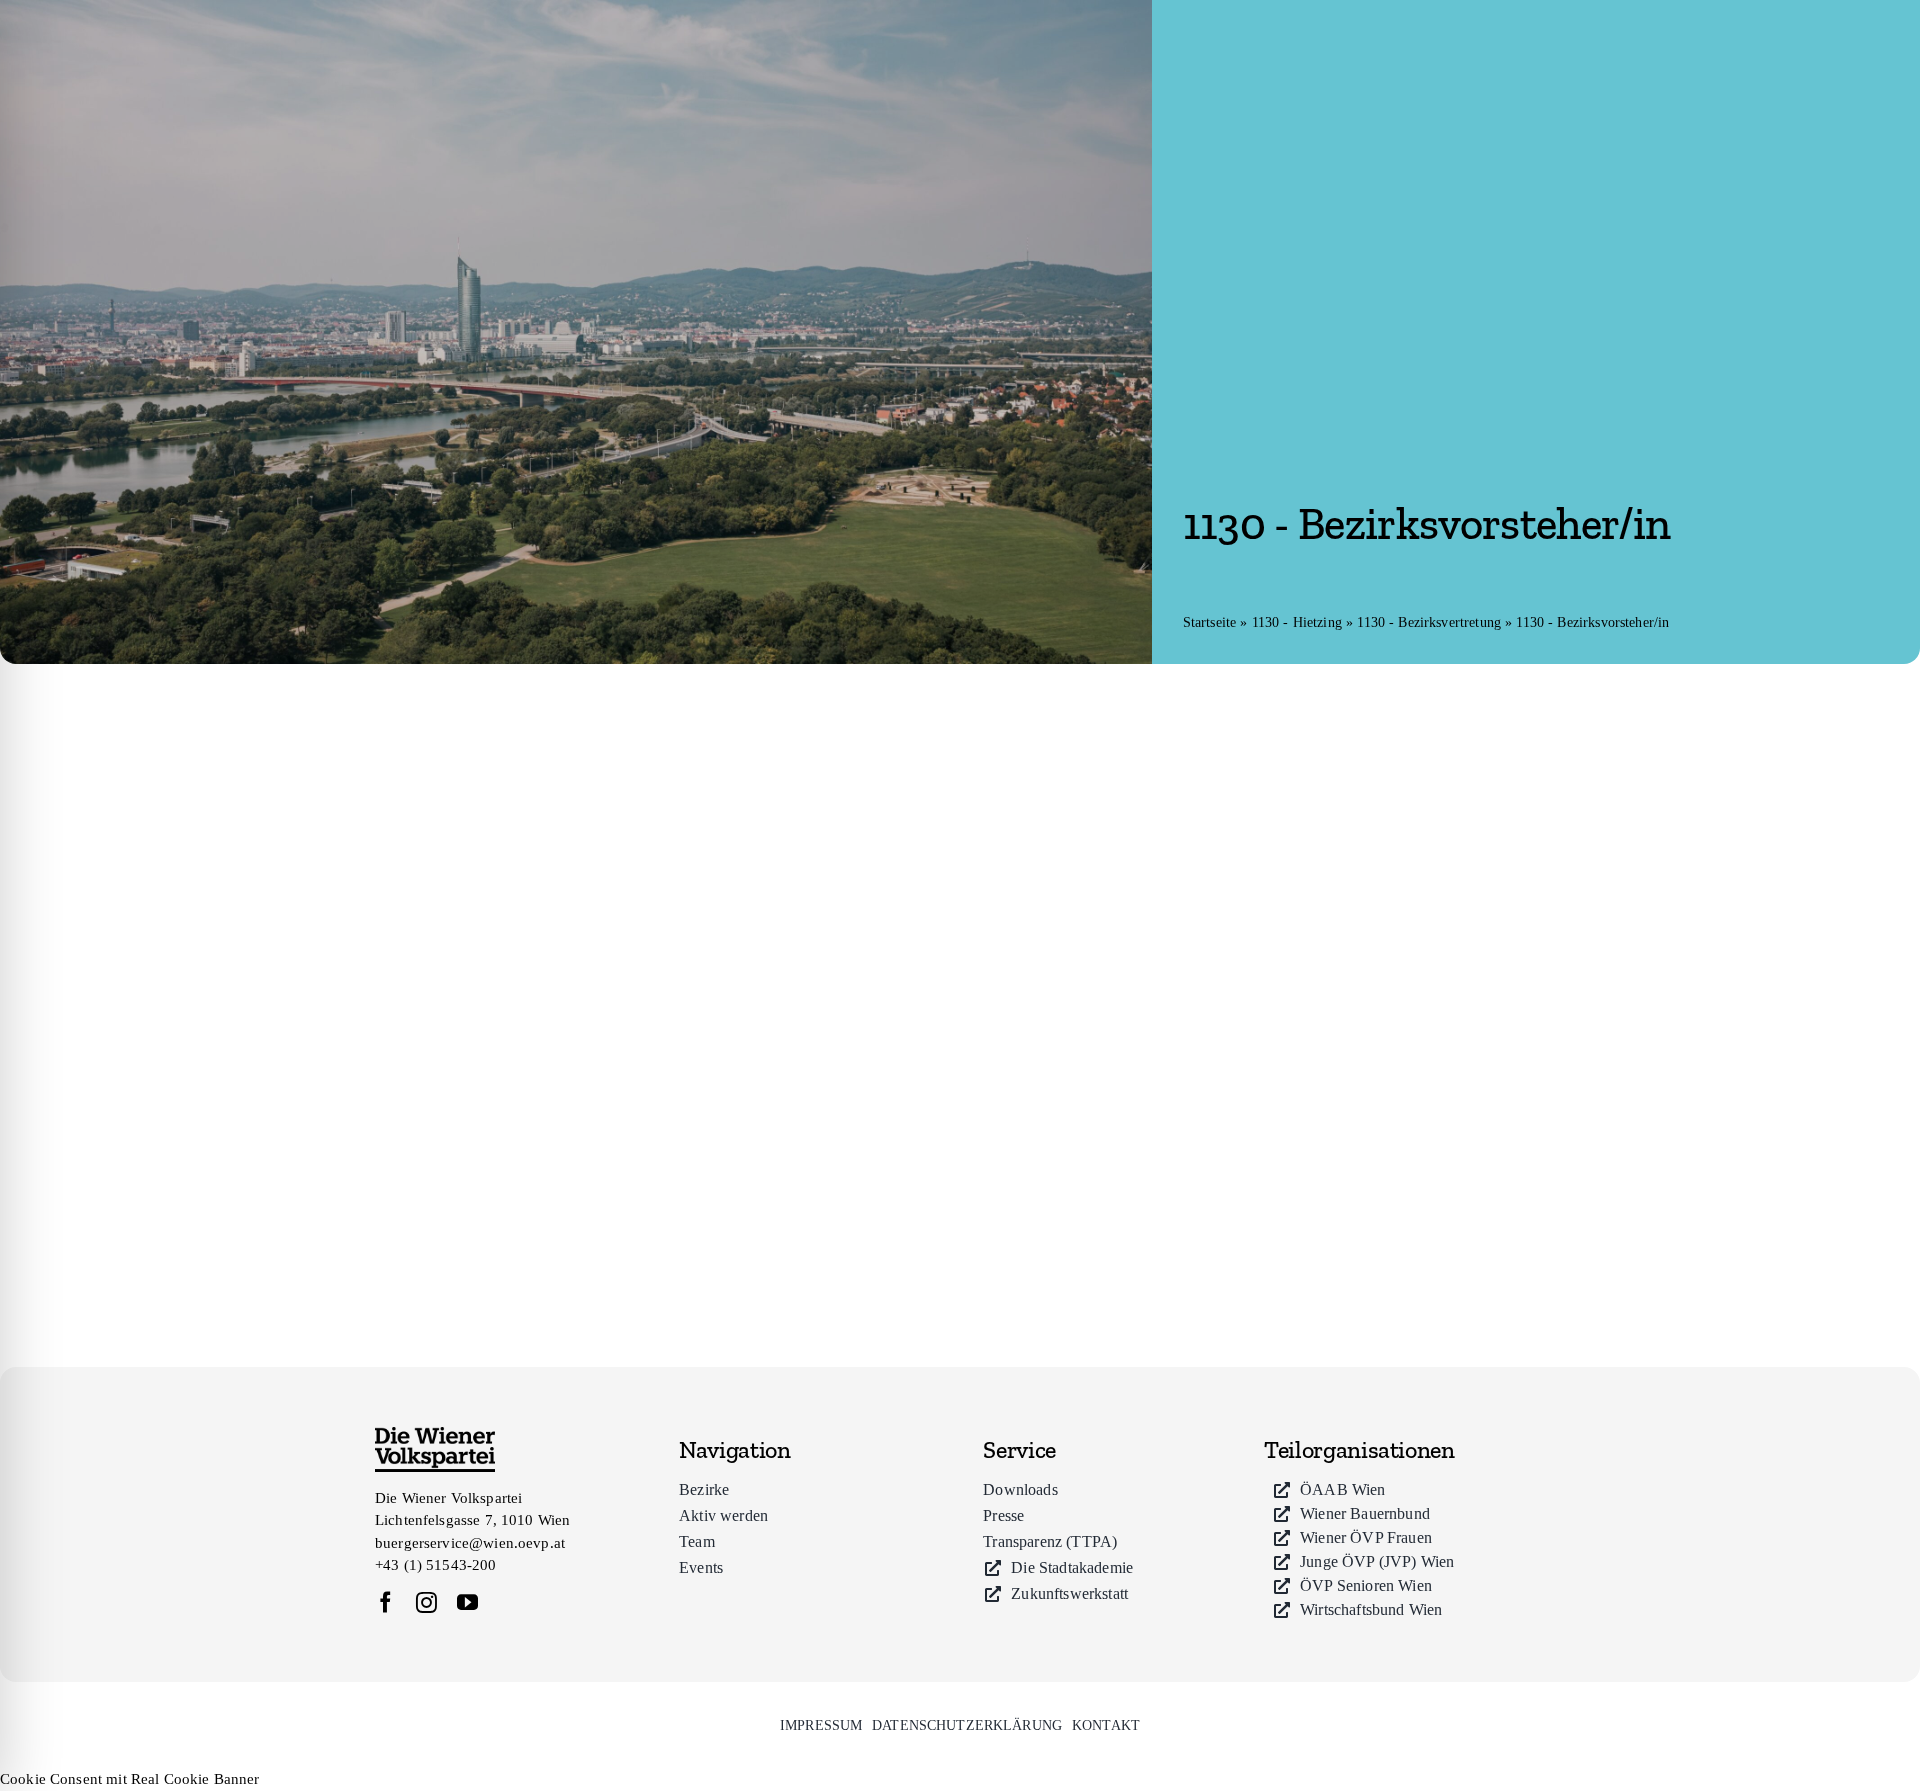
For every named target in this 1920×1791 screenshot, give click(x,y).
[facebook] (385, 1602)
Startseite (1210, 622)
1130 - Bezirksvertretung (1429, 622)
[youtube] (467, 1602)
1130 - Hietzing (1297, 622)
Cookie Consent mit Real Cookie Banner (130, 1779)
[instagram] (426, 1602)
